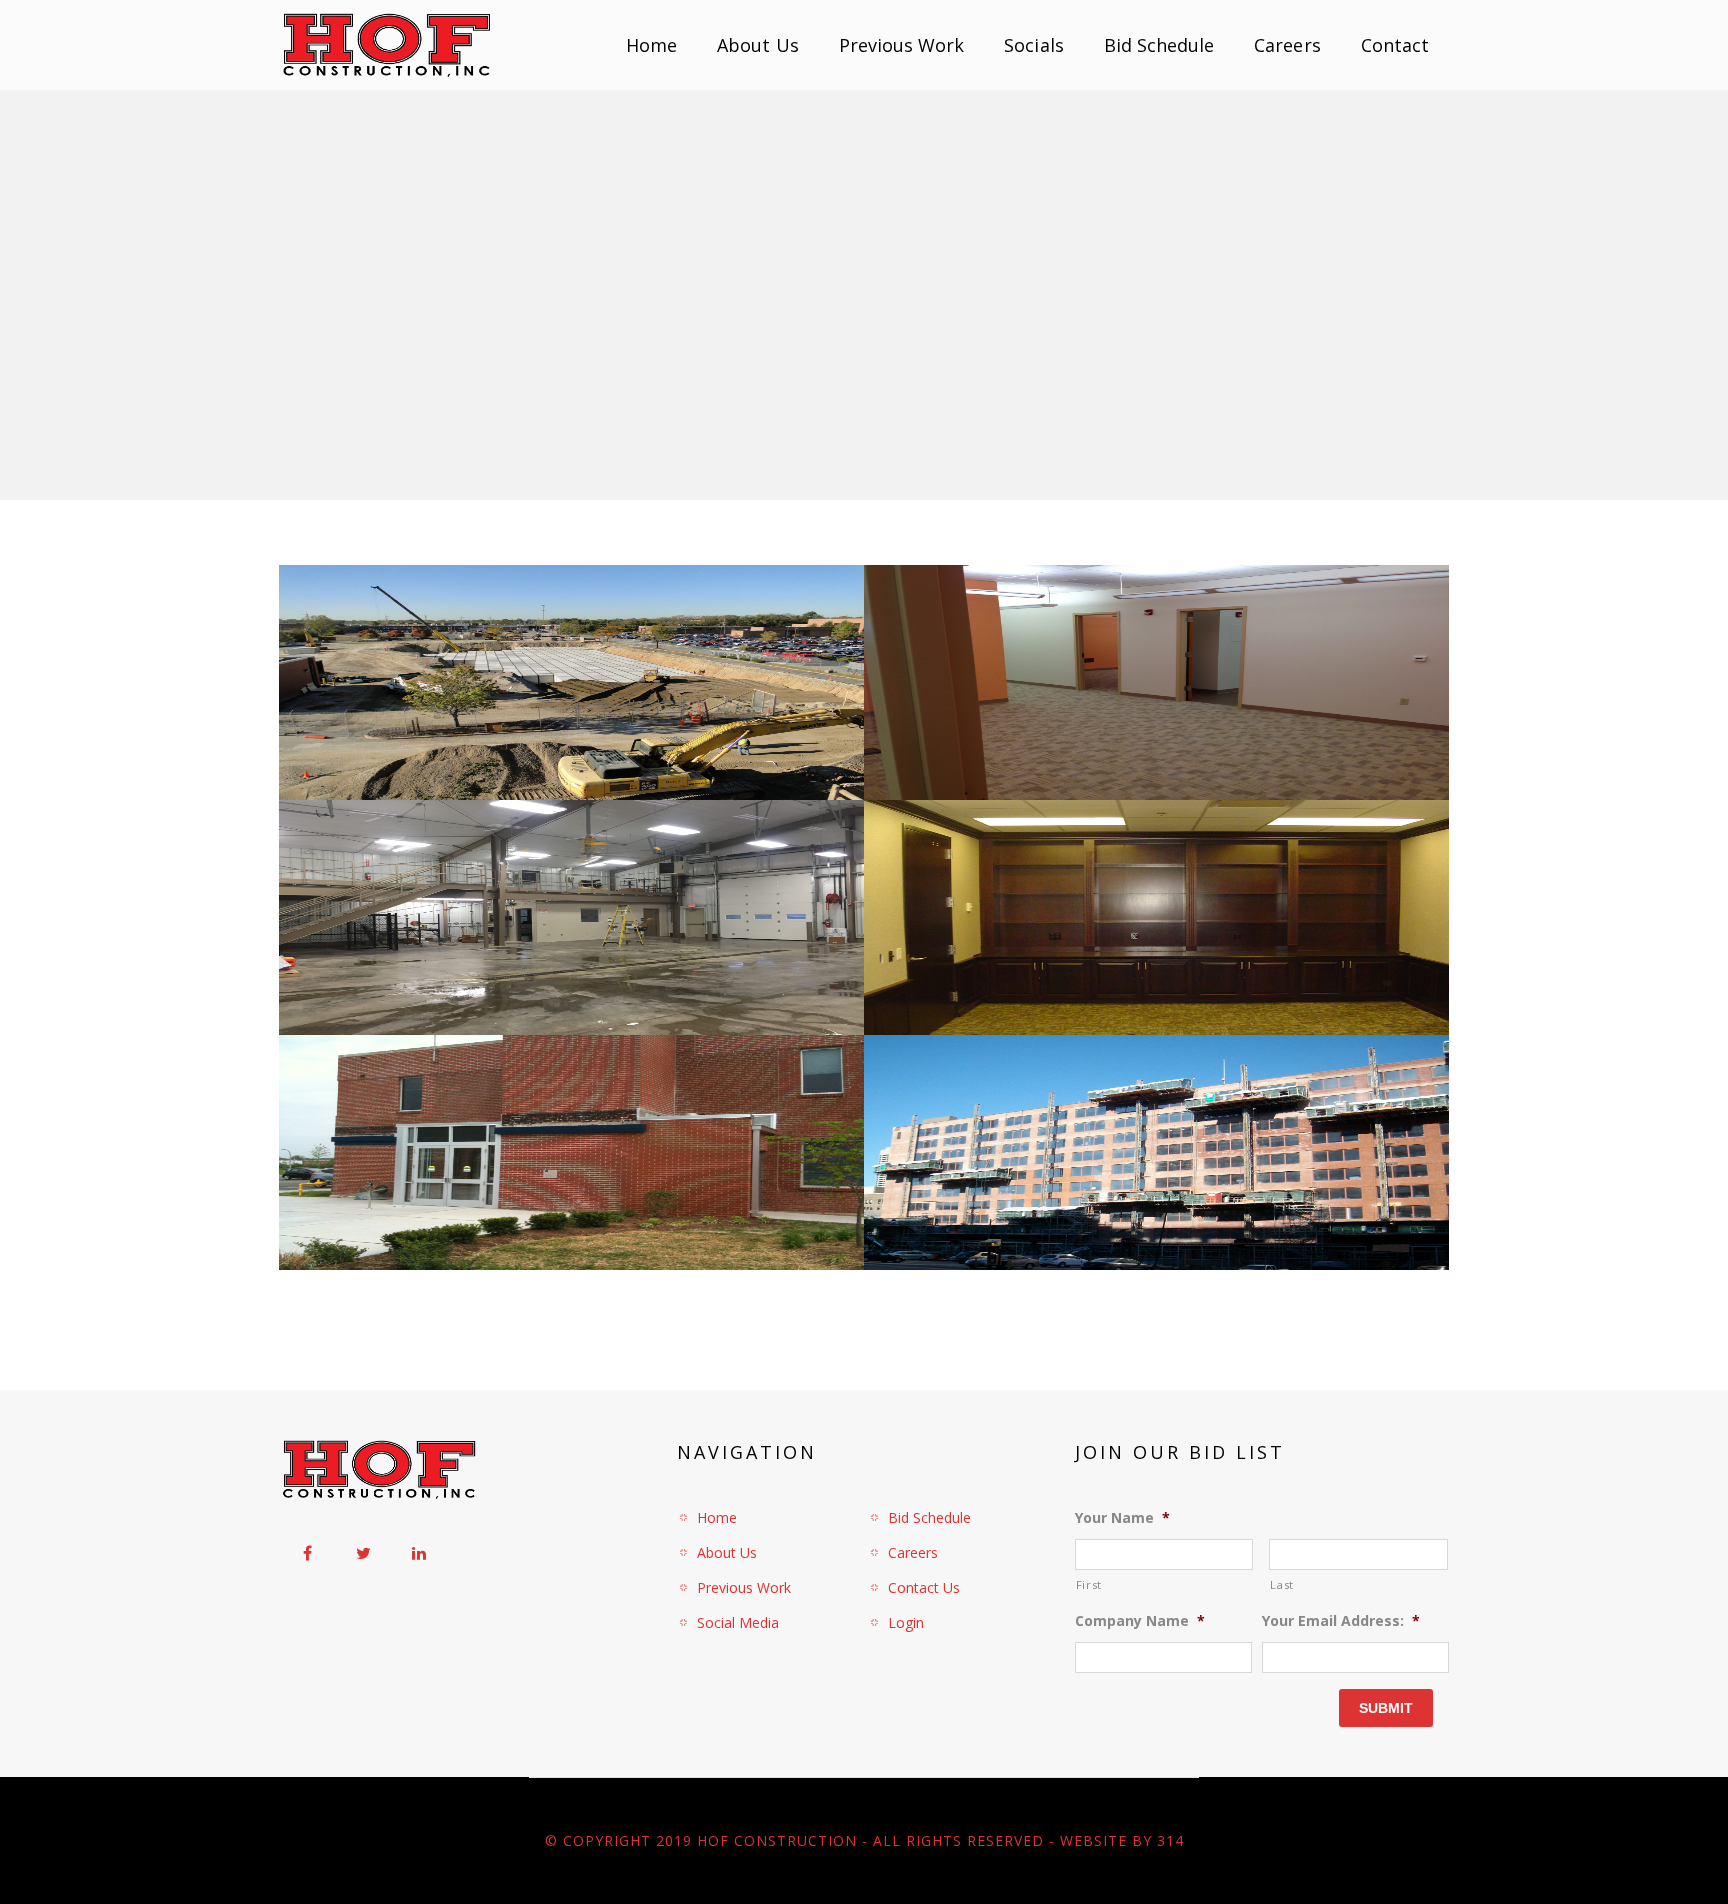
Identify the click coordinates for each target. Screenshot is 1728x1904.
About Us (757, 45)
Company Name (1140, 1621)
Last (1282, 1584)
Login (906, 1622)
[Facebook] (307, 1553)
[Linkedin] (419, 1553)
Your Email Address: (1341, 1621)
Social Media (738, 1622)
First (1089, 1584)
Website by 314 (1122, 1840)
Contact (1395, 45)
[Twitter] (363, 1553)
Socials (1033, 45)
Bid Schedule (1159, 45)
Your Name (1122, 1518)
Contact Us (924, 1587)
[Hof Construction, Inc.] (386, 45)
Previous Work (902, 45)
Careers (1287, 45)
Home (651, 45)
